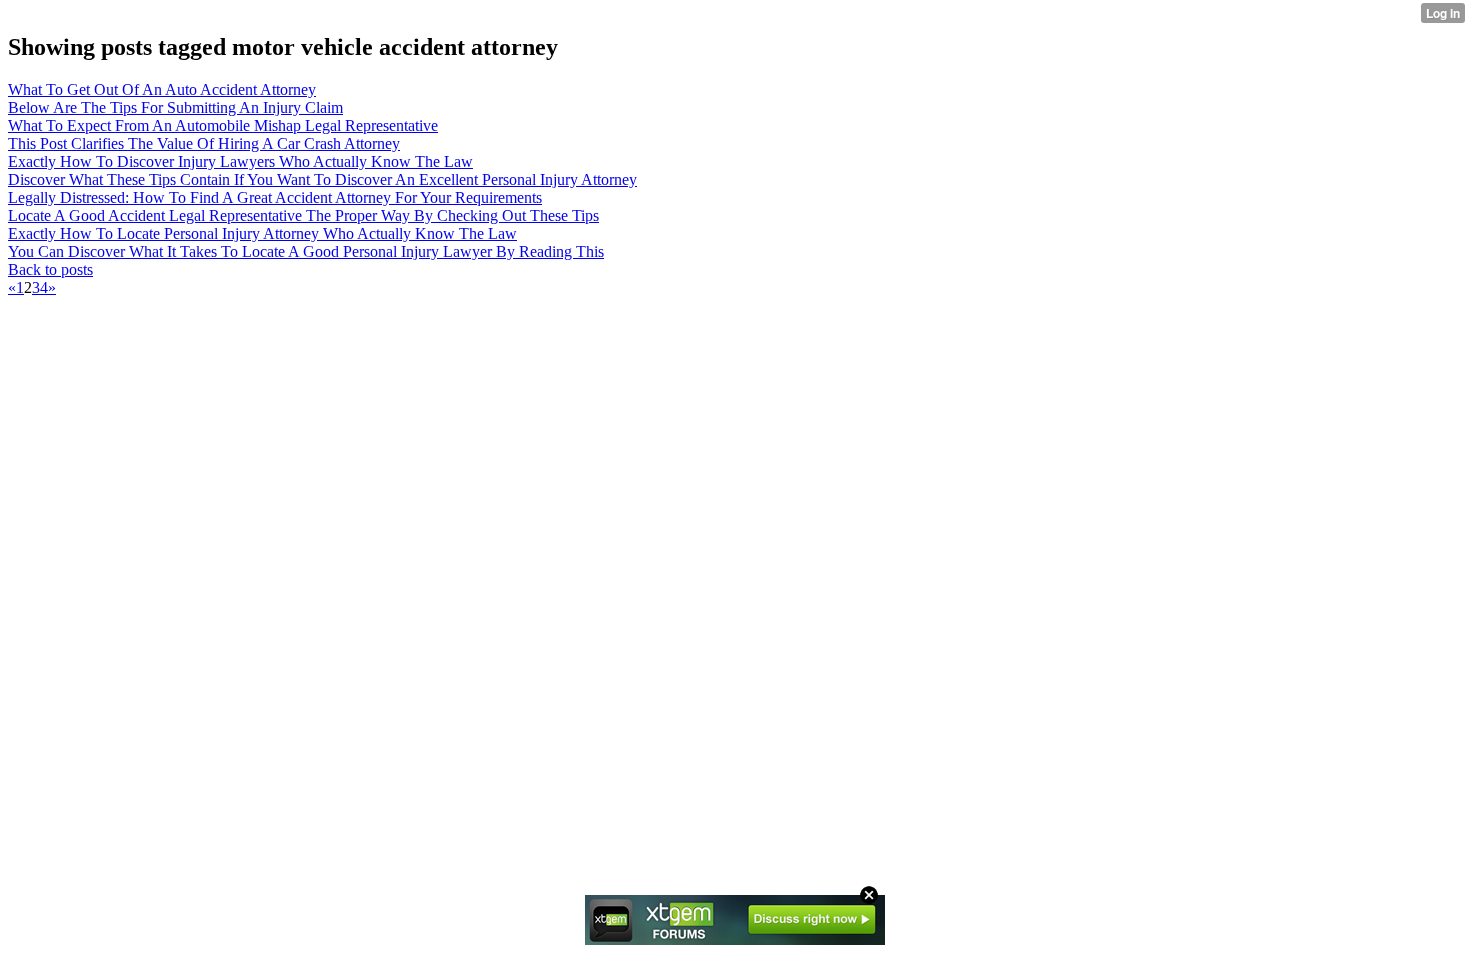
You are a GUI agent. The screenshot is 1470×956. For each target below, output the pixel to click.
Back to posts (50, 269)
